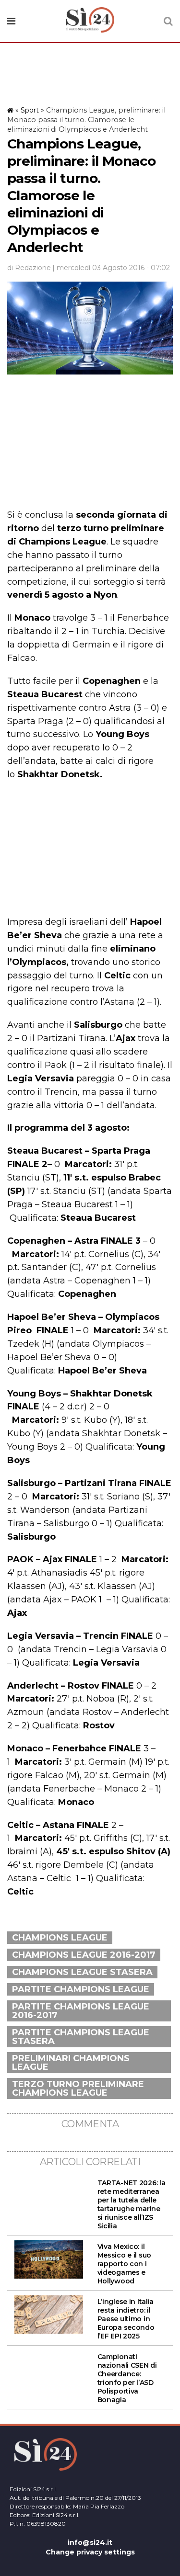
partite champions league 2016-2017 (81, 2011)
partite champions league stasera (81, 2037)
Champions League (60, 1938)
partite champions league (81, 1989)
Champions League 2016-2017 (84, 1955)
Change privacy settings (90, 2552)
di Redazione (29, 268)
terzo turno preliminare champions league (78, 2088)
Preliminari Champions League (71, 2063)
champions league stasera (82, 1972)
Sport (30, 110)
